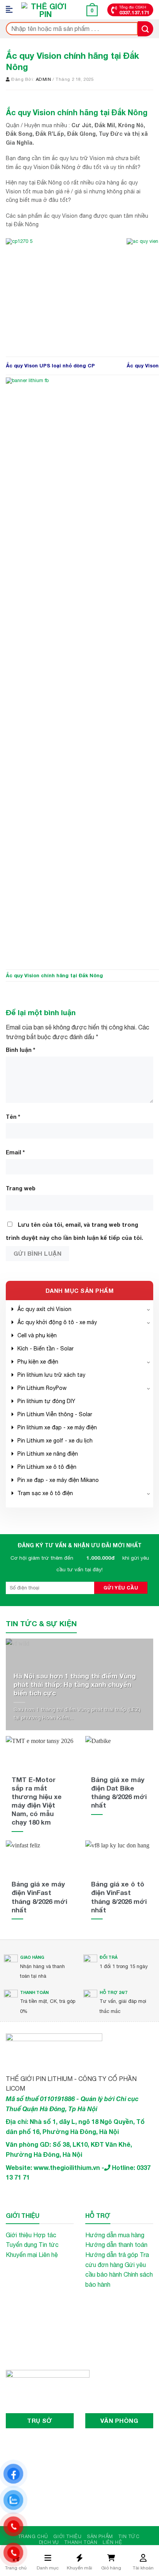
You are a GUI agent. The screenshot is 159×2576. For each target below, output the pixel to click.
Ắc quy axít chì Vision (44, 1309)
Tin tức (49, 2245)
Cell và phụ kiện (37, 1335)
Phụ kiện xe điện (38, 1362)
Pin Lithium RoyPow (42, 1388)
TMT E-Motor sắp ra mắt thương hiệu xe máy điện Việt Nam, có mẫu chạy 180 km (37, 1801)
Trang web (21, 1188)
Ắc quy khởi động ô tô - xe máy (57, 1322)
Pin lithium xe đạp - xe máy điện (57, 1427)
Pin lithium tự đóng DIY (46, 1401)
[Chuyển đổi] (149, 1309)
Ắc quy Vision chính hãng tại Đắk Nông (54, 976)
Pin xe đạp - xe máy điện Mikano (58, 1480)
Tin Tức (129, 2536)
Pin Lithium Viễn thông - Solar (55, 1414)
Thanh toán (81, 2542)
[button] (12, 10)
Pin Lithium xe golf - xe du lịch (55, 1441)
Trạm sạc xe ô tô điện (45, 1493)
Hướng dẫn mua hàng (115, 2235)
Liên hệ (48, 2255)
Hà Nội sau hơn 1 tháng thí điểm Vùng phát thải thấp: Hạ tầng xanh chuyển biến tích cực (75, 1684)
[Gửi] (145, 29)
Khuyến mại (21, 2255)
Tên (13, 1117)
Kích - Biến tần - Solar (46, 1349)
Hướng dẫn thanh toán (116, 2245)
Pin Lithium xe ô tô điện (47, 1467)
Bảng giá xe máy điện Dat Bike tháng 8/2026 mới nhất (119, 1792)
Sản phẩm (100, 2536)
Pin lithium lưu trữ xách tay (51, 1375)
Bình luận (20, 1050)
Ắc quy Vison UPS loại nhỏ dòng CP (50, 366)
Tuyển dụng (21, 2245)
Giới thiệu (19, 2235)
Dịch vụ (49, 2542)
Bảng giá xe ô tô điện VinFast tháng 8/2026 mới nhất (119, 1897)
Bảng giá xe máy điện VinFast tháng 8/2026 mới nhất (39, 1897)
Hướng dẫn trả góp (112, 2255)
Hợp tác (45, 2235)
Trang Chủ (33, 2536)
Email (15, 1152)
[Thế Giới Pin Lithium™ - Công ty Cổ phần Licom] (46, 10)
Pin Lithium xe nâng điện (48, 1454)
